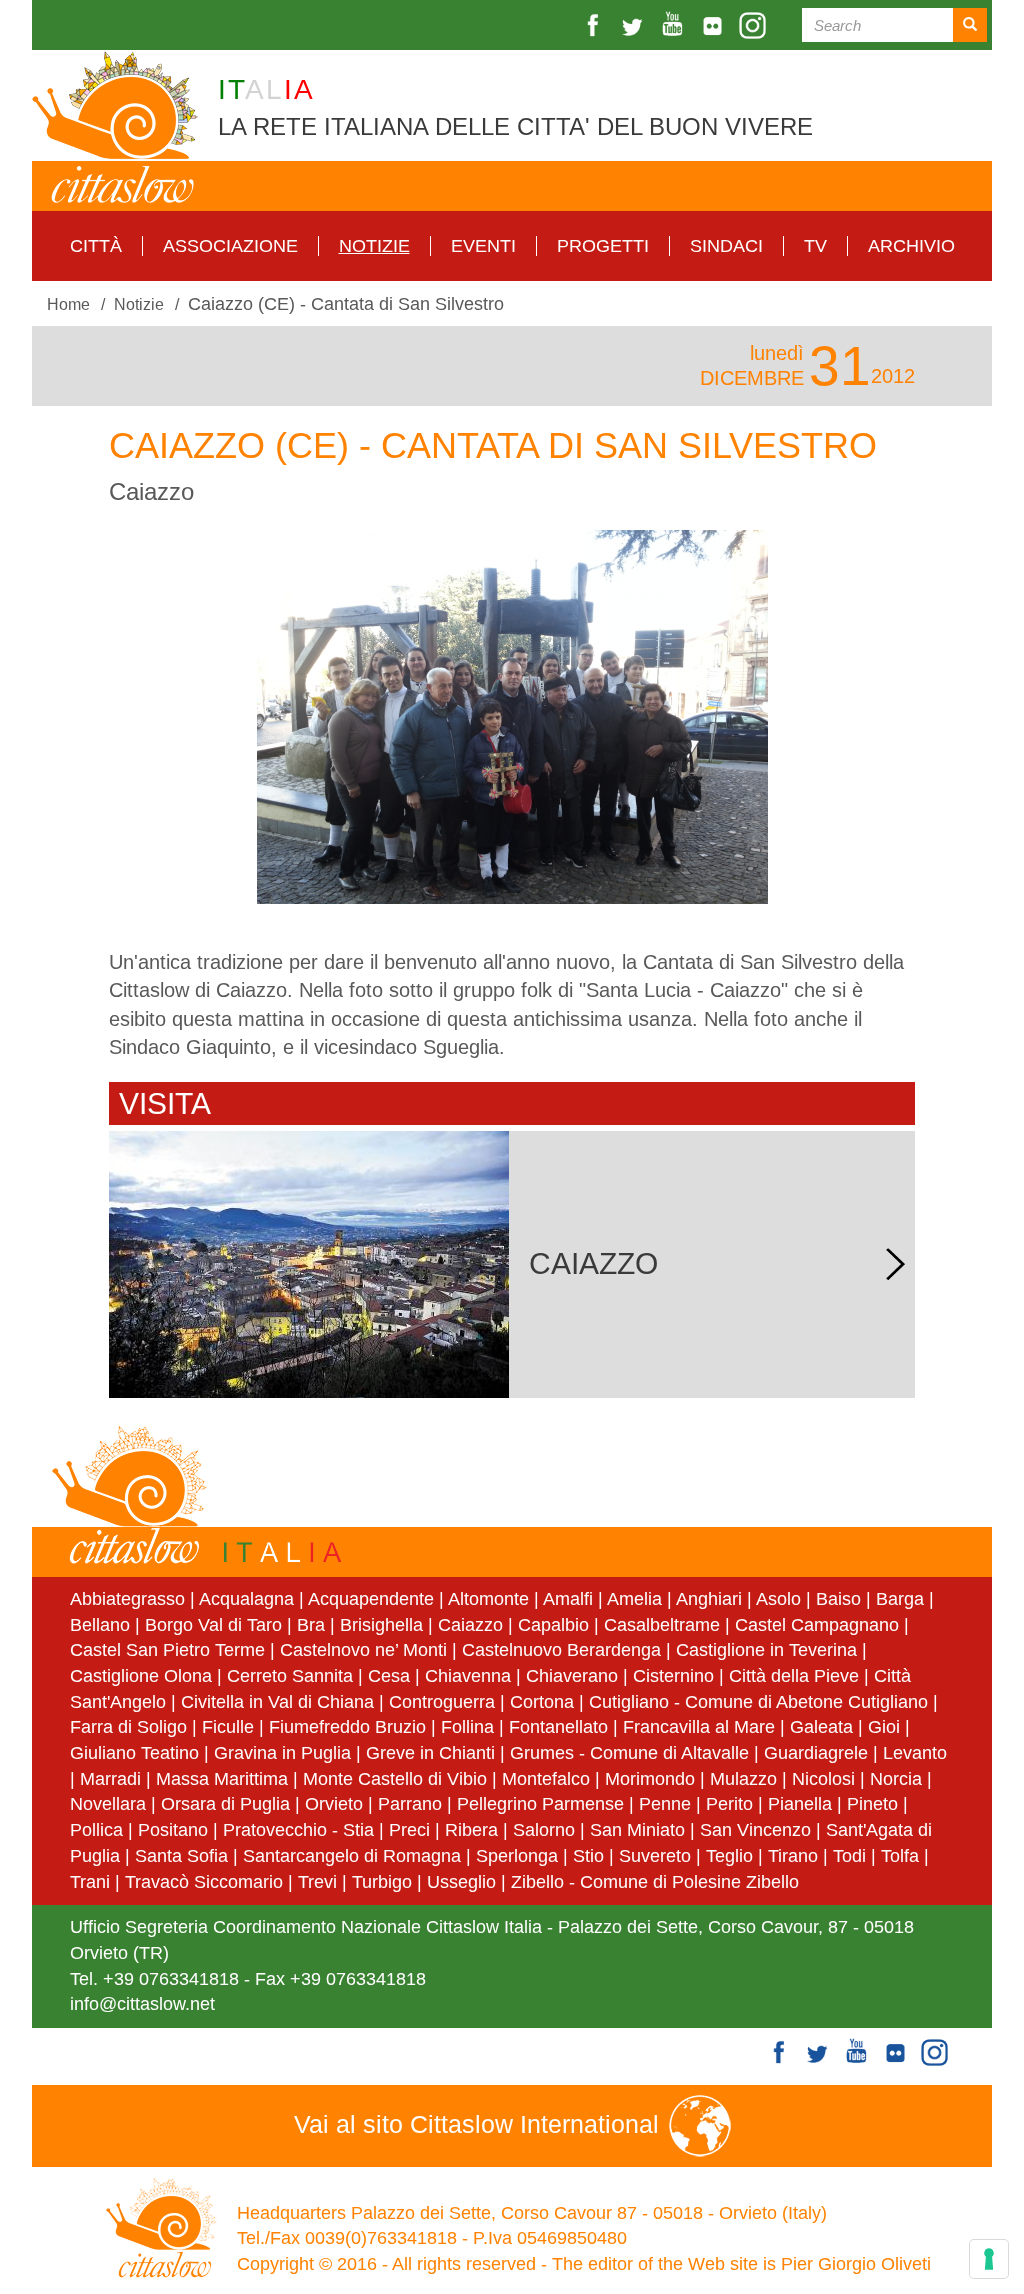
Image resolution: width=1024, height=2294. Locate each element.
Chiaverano (572, 1676)
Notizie (374, 246)
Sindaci (726, 246)
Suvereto (655, 1856)
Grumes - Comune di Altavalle (629, 1753)
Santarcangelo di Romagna (352, 1856)
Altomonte (488, 1599)
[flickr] (715, 25)
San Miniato (637, 1830)
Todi (849, 1856)
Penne (665, 1804)
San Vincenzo (755, 1830)
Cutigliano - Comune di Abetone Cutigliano (758, 1702)
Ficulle (228, 1727)
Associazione (230, 246)
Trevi (317, 1882)
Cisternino (673, 1676)
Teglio (729, 1856)
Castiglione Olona (141, 1676)
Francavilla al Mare (699, 1727)
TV (815, 246)
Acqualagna (246, 1599)
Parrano (410, 1804)
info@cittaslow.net (142, 2004)
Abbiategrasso (130, 1599)
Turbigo (382, 1882)
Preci (409, 1830)
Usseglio (461, 1882)
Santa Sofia (181, 1856)
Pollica (96, 1830)
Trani (90, 1882)
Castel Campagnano (817, 1625)
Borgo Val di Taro (213, 1625)
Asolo (778, 1599)
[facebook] (595, 25)
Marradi (110, 1779)
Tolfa (900, 1856)
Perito (729, 1804)
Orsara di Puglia (225, 1804)
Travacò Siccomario (204, 1882)
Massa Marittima (222, 1779)
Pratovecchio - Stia (298, 1830)
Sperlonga (517, 1856)
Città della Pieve (794, 1676)
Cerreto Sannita (290, 1676)
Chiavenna (468, 1676)
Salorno (544, 1830)
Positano (173, 1830)
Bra (311, 1625)
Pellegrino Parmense (540, 1804)
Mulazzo (743, 1779)
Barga (900, 1599)
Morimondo (650, 1779)
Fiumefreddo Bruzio (347, 1727)
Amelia (634, 1599)
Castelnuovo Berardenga (561, 1650)
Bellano (100, 1625)
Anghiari (709, 1599)
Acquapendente (371, 1599)
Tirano (793, 1856)
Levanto (915, 1753)
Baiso (838, 1599)
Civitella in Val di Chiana (277, 1702)
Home (68, 304)
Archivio (911, 246)
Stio (588, 1856)
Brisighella (381, 1625)
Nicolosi (823, 1779)
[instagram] (755, 25)
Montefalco (546, 1779)
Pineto (872, 1804)
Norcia (896, 1779)
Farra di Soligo (128, 1727)
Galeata (821, 1727)
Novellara (108, 1804)
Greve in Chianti (430, 1753)
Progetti (603, 246)
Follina (467, 1727)
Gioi (884, 1727)
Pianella (800, 1804)
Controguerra (442, 1702)
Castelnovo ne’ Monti (363, 1650)
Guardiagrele (816, 1753)
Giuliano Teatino (134, 1753)
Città (96, 246)
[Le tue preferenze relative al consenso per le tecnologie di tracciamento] (989, 2259)
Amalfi (568, 1599)
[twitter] (635, 25)
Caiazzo (470, 1625)
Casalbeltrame (662, 1625)
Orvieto (334, 1804)
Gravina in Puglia (282, 1753)
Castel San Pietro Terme (167, 1650)
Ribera (471, 1830)
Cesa (389, 1676)
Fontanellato (558, 1727)
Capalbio (553, 1625)
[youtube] (675, 25)
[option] (512, 717)
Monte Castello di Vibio (395, 1779)
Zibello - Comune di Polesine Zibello (655, 1882)
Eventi (483, 246)
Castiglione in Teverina (766, 1650)
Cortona (542, 1702)
